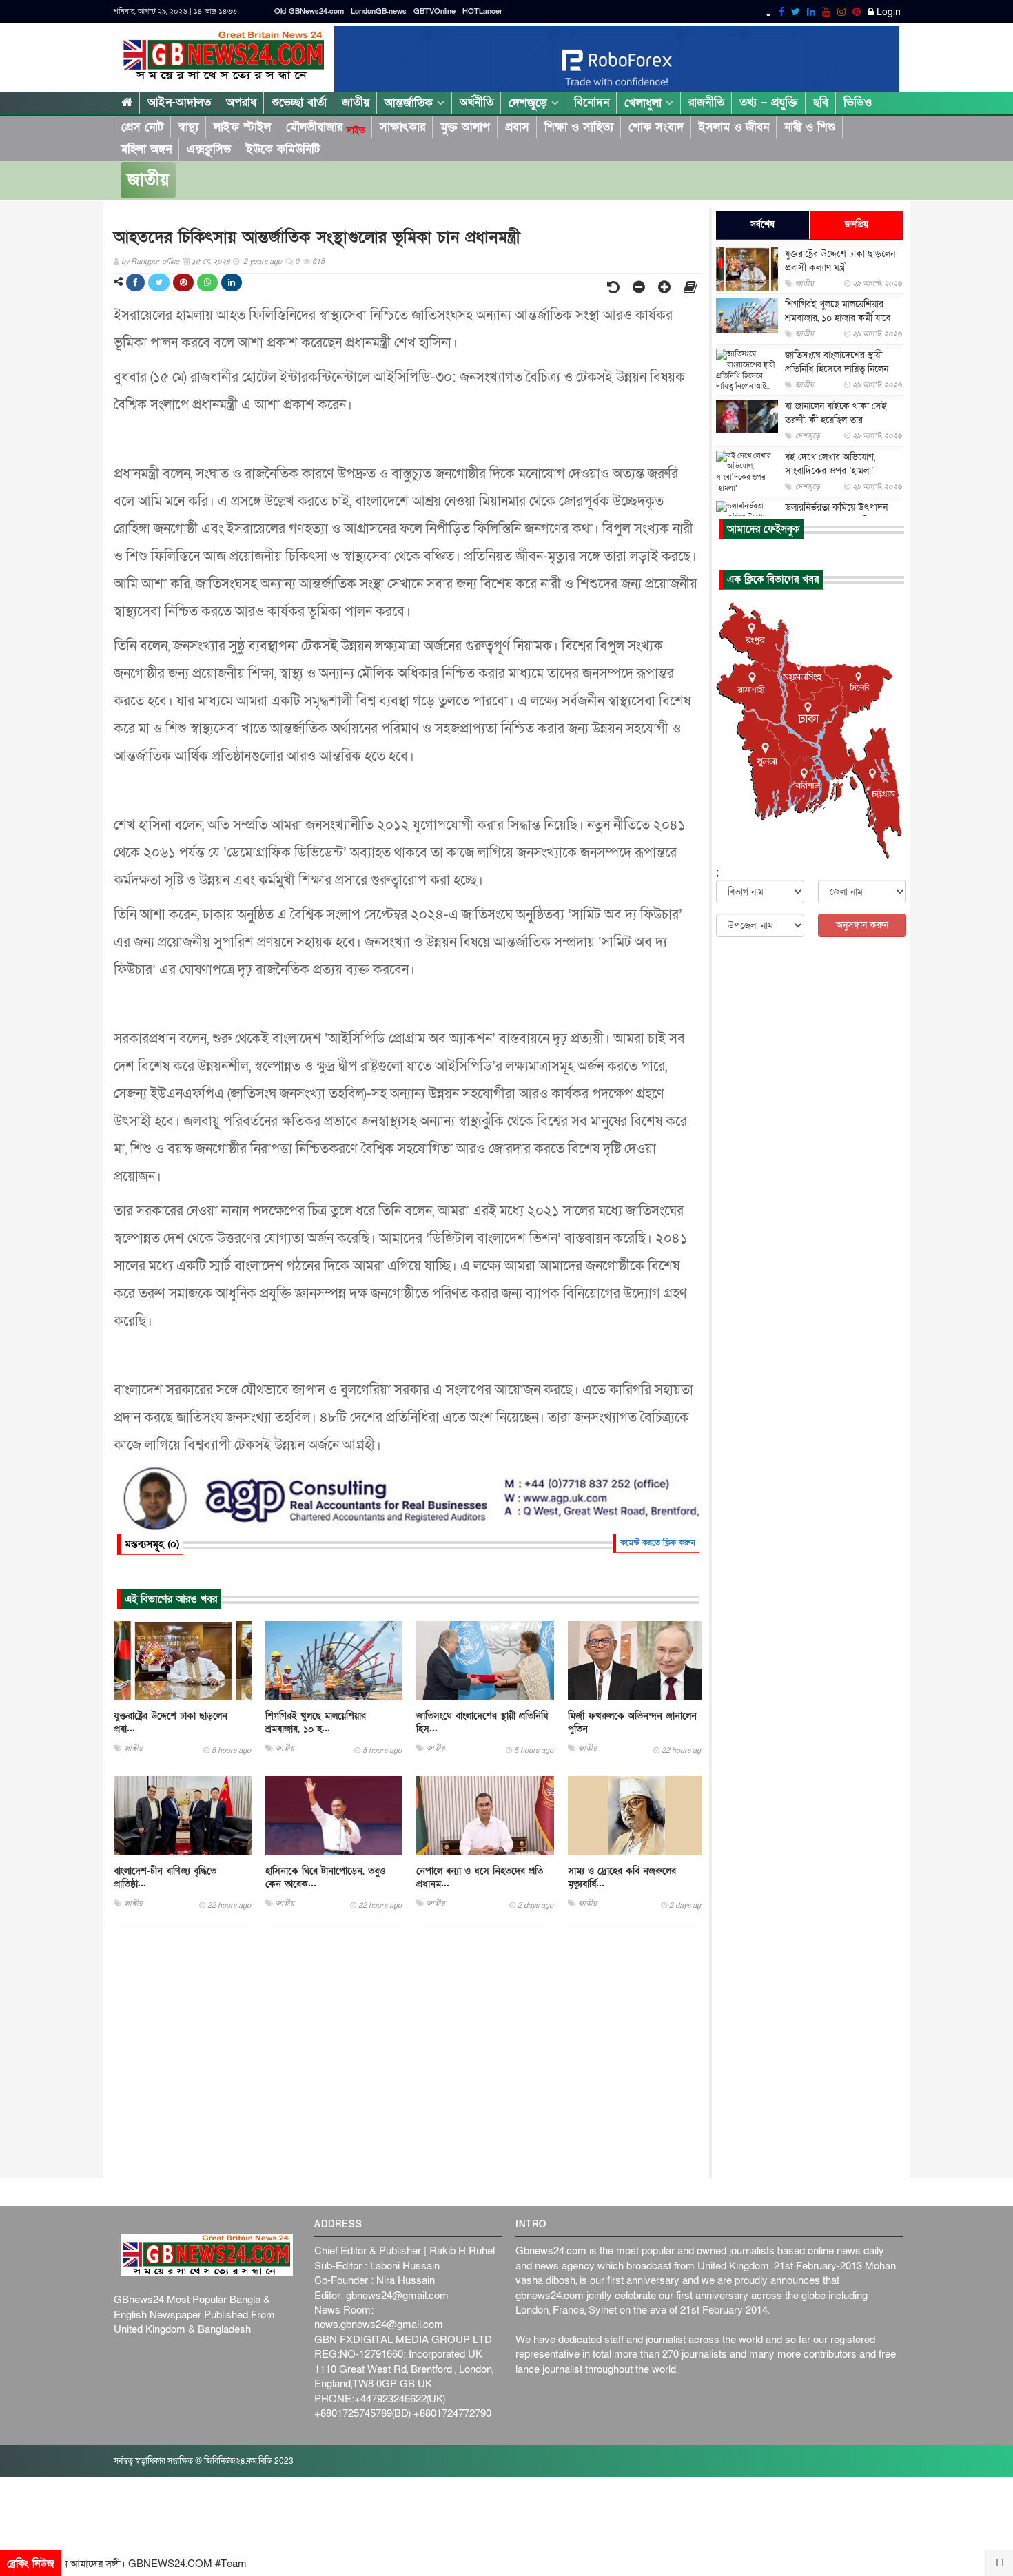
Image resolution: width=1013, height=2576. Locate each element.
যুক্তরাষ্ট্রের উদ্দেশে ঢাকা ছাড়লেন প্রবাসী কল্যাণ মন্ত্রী (840, 261)
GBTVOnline (434, 11)
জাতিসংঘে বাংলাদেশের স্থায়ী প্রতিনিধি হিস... (482, 1722)
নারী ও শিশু (810, 127)
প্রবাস (517, 127)
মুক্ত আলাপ (465, 127)
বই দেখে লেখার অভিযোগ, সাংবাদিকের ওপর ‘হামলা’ (830, 464)
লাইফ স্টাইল (242, 127)
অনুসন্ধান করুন (862, 925)
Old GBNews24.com (309, 11)
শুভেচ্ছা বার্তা (299, 102)
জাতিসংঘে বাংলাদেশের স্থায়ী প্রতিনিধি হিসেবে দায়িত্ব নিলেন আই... (837, 369)
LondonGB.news (379, 11)
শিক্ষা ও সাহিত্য (579, 127)
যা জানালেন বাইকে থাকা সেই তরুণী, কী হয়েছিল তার (836, 413)
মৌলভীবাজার (325, 127)
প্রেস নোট (142, 127)
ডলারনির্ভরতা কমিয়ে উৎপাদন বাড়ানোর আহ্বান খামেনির (836, 514)
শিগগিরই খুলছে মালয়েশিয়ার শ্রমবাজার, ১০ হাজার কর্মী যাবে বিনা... (838, 318)
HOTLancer (482, 11)
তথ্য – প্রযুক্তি (769, 102)
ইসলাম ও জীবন (734, 127)
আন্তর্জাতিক (411, 103)
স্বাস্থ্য (188, 127)
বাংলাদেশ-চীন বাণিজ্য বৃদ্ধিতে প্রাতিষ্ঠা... (165, 1877)
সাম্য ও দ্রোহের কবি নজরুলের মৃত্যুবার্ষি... (622, 1877)
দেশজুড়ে (530, 103)
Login (887, 12)
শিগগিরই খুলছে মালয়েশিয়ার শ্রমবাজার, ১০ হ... (316, 1722)
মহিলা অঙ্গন (146, 149)
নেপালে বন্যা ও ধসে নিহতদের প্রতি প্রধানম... (480, 1877)
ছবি (821, 102)
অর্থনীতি (477, 102)
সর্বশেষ (763, 225)
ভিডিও (858, 102)
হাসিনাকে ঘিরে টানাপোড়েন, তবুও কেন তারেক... (325, 1877)
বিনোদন (592, 102)
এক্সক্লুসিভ (209, 149)
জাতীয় (356, 102)
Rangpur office (155, 261)
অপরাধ (241, 102)
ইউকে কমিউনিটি (283, 149)
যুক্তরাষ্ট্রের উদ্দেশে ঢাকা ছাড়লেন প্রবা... (171, 1722)
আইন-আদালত (179, 102)
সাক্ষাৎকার (402, 127)
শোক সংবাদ (656, 127)
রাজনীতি (706, 102)
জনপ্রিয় (857, 225)
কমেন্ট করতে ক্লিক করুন (658, 1543)
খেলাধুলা (645, 103)
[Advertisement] (408, 2052)
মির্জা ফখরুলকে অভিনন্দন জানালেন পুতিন (632, 1722)
